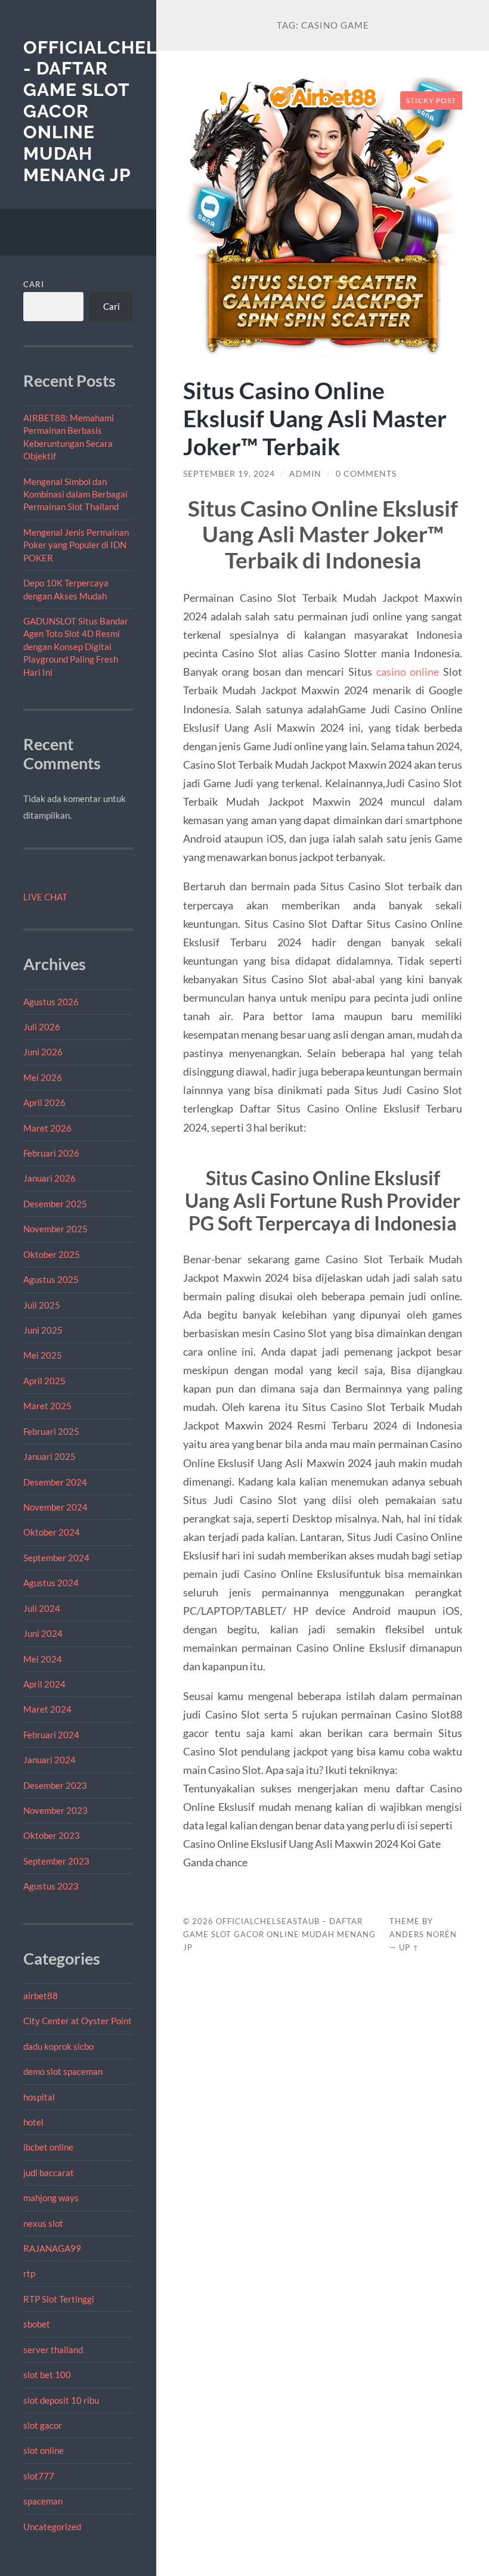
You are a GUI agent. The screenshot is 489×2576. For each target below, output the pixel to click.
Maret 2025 (47, 1406)
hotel (33, 2122)
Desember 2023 (55, 1785)
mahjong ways (51, 2198)
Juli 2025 (42, 1305)
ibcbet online (48, 2147)
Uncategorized (52, 2527)
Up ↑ (409, 1947)
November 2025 (55, 1229)
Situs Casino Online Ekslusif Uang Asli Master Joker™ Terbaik (315, 418)
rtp (29, 2273)
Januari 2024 (49, 1760)
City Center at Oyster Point (78, 2021)
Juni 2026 (43, 1052)
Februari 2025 (51, 1431)
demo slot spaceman (63, 2071)
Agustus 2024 (51, 1583)
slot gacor (43, 2425)
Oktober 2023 (52, 1835)
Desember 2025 (55, 1204)
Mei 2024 (43, 1659)
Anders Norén (423, 1934)
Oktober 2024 (52, 1532)
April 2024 (44, 1684)
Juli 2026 (42, 1027)
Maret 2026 (47, 1128)
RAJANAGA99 (52, 2248)
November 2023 (55, 1810)
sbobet (37, 2324)
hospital (39, 2097)
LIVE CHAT (45, 897)
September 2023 (56, 1861)
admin (305, 474)
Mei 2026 (43, 1077)
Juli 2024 (42, 1608)
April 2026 (44, 1102)
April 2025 (44, 1381)
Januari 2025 (49, 1456)
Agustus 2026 (51, 1002)
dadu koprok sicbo (58, 2046)
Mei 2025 (43, 1355)
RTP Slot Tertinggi (59, 2299)
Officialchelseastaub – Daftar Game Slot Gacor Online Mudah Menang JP (279, 1934)
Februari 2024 (51, 1735)
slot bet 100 (47, 2375)
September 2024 (56, 1558)
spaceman (43, 2501)
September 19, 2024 (229, 474)
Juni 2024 (43, 1633)
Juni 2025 (43, 1330)
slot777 (39, 2476)
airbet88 (41, 1996)
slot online (44, 2450)
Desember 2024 (55, 1482)
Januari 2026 (49, 1178)
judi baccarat (49, 2173)
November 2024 (55, 1507)
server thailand (53, 2350)
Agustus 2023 (51, 1886)
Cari (34, 284)
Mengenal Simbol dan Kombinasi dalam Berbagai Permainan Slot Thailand (75, 494)
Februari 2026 (51, 1153)
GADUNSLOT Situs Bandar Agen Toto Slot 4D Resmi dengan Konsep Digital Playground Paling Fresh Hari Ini (76, 647)
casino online (408, 672)
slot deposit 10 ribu (61, 2400)
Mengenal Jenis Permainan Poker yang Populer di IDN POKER (76, 545)
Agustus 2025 (51, 1279)
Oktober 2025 (52, 1254)
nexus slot (43, 2223)
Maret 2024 (47, 1709)
